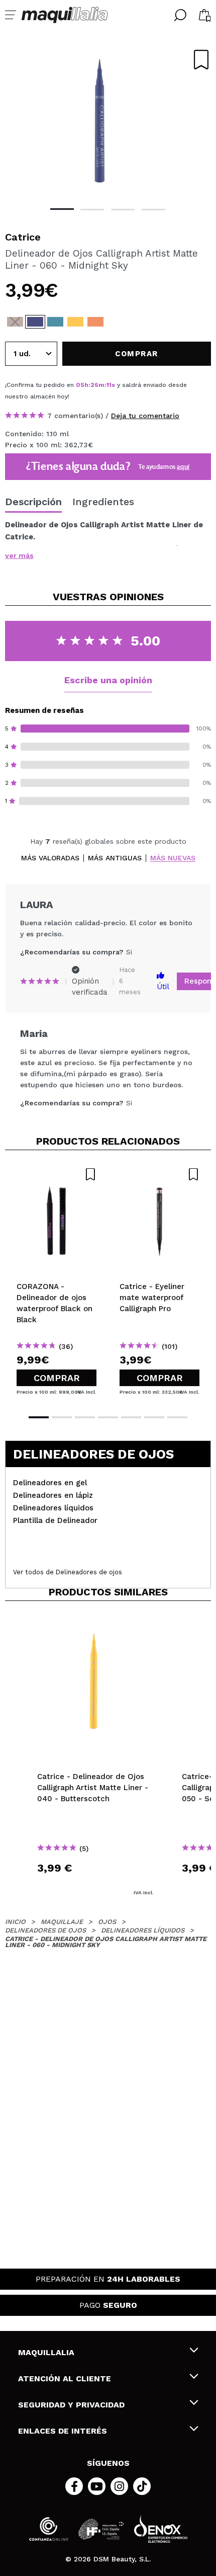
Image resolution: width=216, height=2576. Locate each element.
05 (80, 385)
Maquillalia (46, 2352)
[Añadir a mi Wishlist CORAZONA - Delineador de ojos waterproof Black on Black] (57, 1174)
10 (110, 385)
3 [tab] (123, 210)
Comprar (57, 1378)
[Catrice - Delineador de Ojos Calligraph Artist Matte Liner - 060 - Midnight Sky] (35, 322)
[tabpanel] (108, 121)
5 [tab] (131, 1417)
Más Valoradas (50, 858)
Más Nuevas (173, 858)
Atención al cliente (65, 2379)
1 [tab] (62, 209)
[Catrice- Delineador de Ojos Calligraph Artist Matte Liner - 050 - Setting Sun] (95, 322)
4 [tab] (153, 210)
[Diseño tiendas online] (161, 2529)
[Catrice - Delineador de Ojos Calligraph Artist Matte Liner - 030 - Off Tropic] (55, 322)
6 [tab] (154, 1417)
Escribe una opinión (108, 680)
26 (94, 385)
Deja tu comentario (145, 416)
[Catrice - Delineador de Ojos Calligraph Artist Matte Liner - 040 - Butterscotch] (75, 322)
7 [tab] (177, 1417)
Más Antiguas (115, 858)
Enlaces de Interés (63, 2431)
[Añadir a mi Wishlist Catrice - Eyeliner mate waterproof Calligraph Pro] (159, 1174)
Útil (163, 987)
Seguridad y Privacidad (71, 2405)
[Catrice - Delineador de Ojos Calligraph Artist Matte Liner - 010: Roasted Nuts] (15, 322)
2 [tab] (92, 210)
